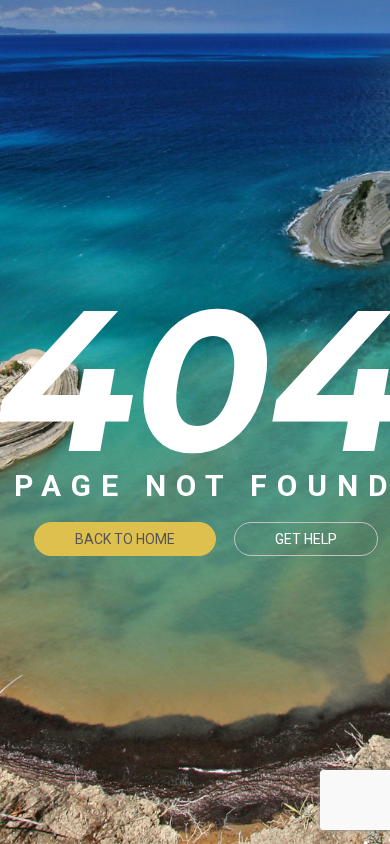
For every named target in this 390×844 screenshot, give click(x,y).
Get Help (306, 539)
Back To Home (125, 539)
